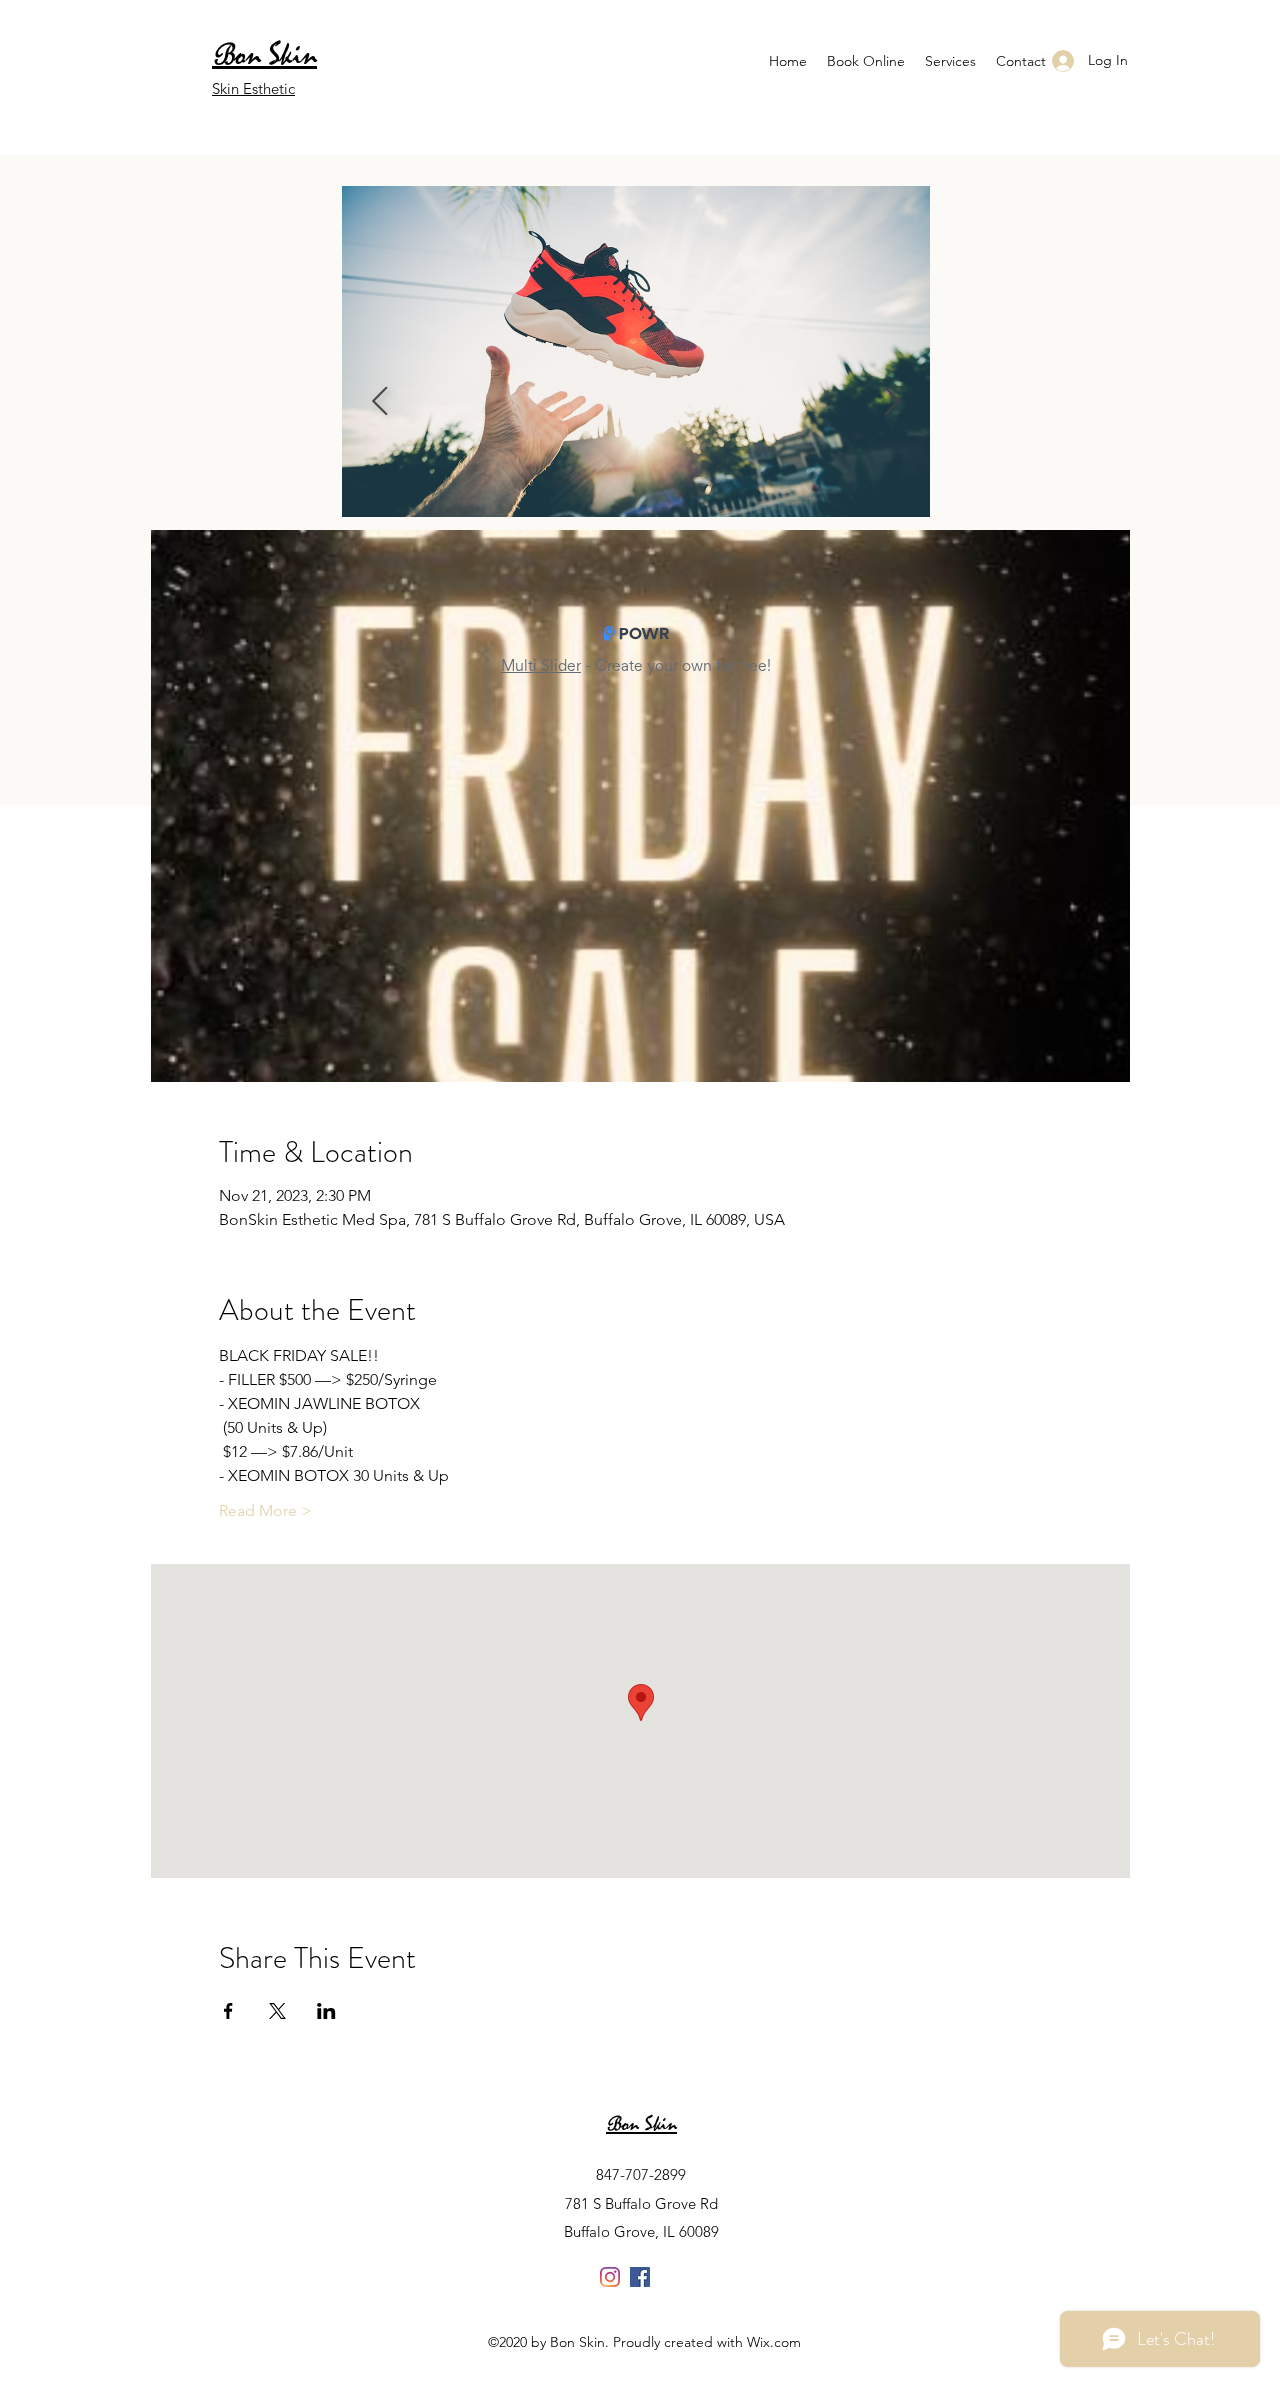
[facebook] (640, 2277)
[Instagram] (610, 2277)
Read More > (265, 1510)
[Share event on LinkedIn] (326, 2011)
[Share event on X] (277, 2011)
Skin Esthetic (253, 88)
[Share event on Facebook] (228, 2011)
